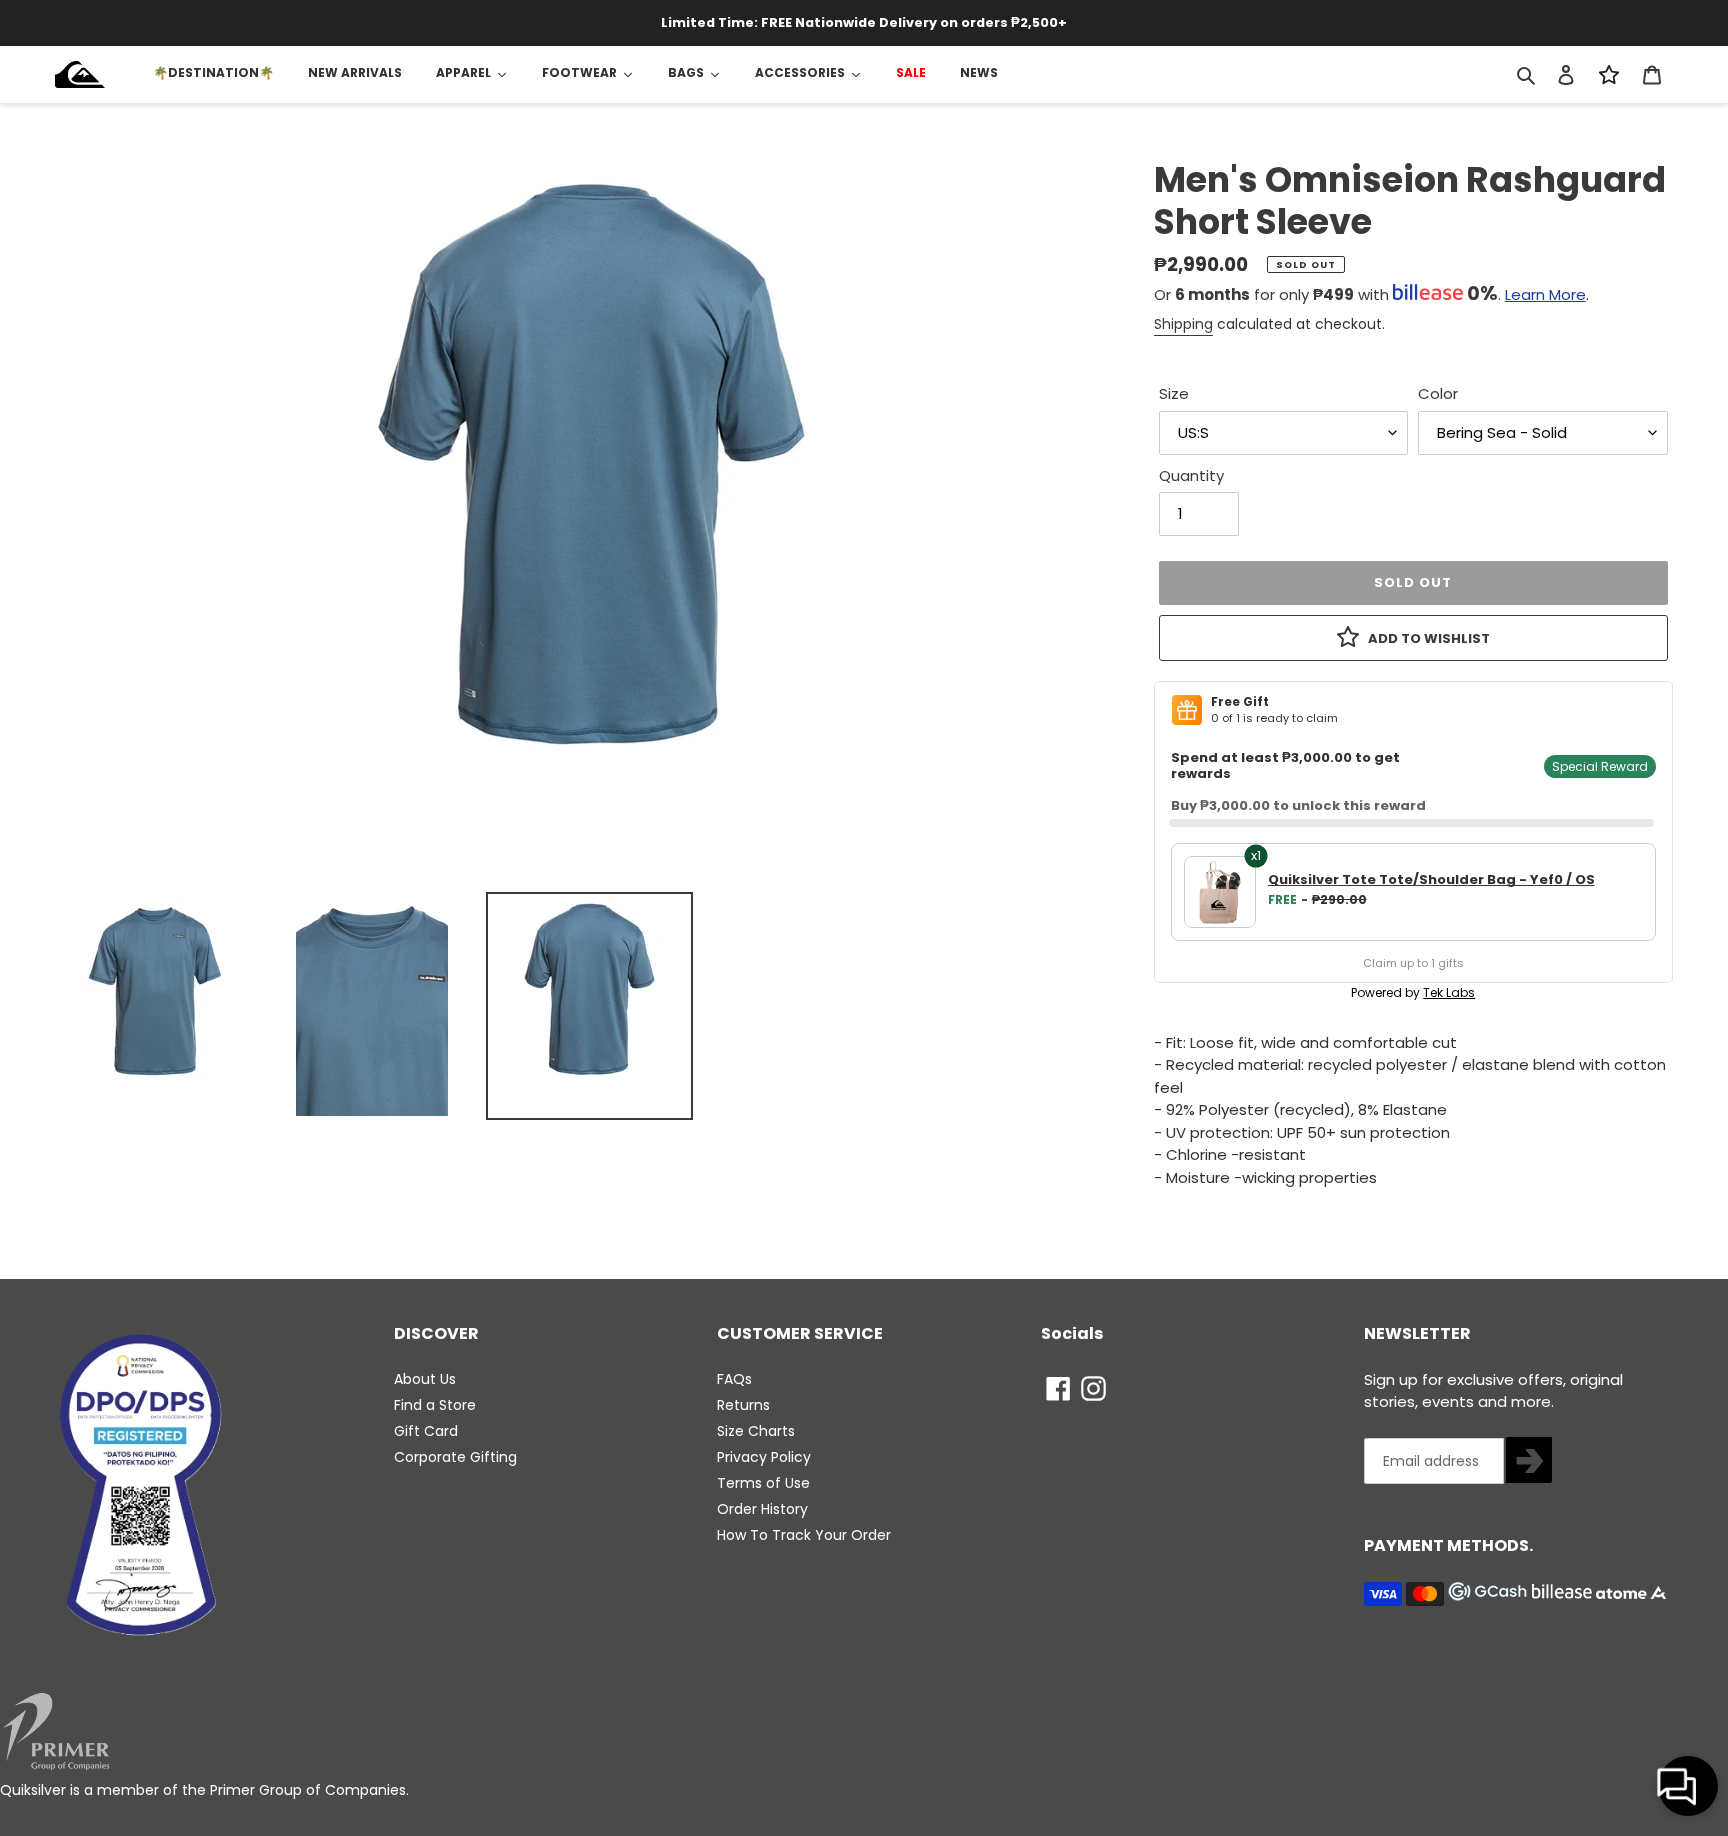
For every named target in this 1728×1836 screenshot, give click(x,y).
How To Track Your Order (804, 1535)
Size (1174, 393)
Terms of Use (763, 1483)
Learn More (1545, 294)
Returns (743, 1405)
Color (1438, 393)
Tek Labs (1449, 992)
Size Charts (756, 1431)
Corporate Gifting (455, 1457)
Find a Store (435, 1405)
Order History (762, 1509)
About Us (425, 1379)
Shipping (1183, 324)
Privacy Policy (764, 1457)
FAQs (734, 1379)
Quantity (1191, 475)
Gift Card (426, 1431)
